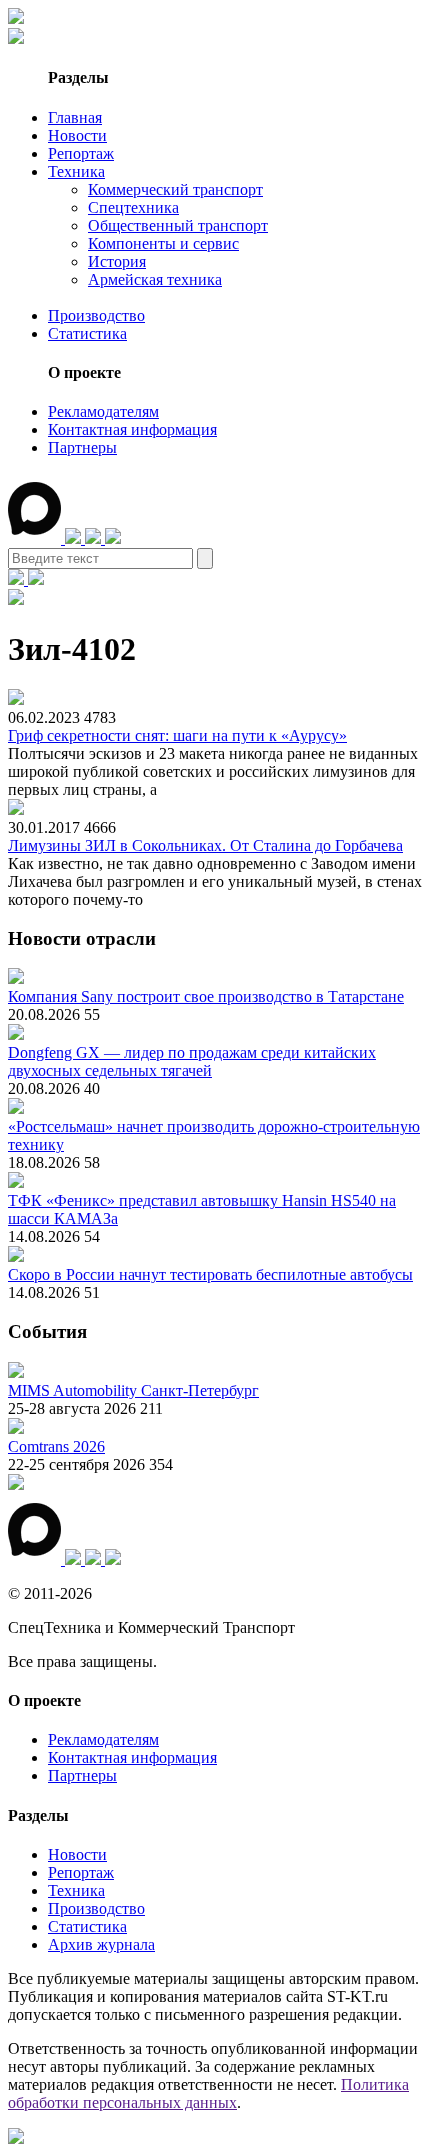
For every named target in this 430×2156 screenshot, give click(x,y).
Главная (75, 117)
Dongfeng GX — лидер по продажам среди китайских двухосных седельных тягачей (192, 1061)
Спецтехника (133, 207)
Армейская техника (155, 279)
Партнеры (82, 447)
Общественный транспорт (178, 225)
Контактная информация (132, 429)
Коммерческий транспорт (175, 189)
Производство (96, 315)
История (117, 261)
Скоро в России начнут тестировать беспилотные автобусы (210, 1274)
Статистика (87, 333)
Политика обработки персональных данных (208, 2093)
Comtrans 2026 (56, 1446)
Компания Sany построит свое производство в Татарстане (206, 996)
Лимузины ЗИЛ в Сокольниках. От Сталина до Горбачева (205, 845)
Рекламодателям (103, 411)
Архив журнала (101, 1944)
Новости (77, 135)
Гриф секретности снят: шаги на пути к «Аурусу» (177, 735)
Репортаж (81, 153)
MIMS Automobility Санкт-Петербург (133, 1390)
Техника (76, 171)
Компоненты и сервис (163, 243)
